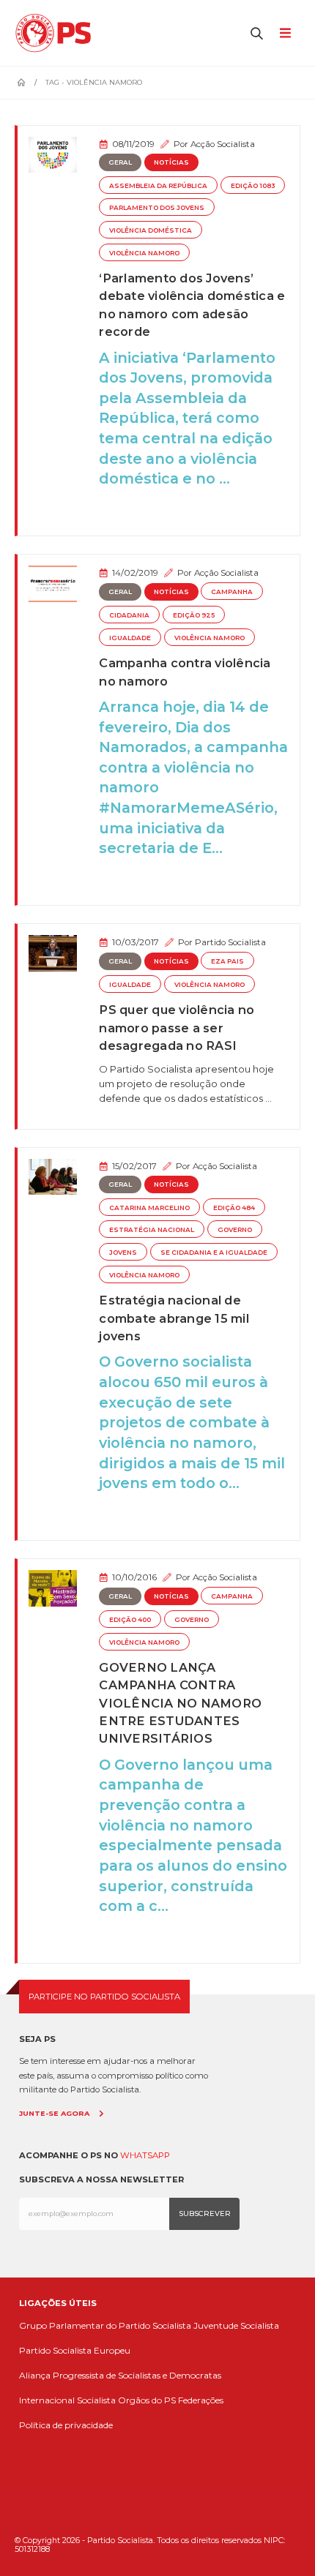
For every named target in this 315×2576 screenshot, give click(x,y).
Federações (201, 2400)
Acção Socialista (223, 144)
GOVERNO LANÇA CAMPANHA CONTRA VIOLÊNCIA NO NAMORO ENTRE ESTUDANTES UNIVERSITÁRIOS (180, 1703)
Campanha (232, 592)
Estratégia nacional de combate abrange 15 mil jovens (174, 1318)
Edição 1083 (253, 186)
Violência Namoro (144, 253)
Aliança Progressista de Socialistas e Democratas (120, 2375)
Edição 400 (130, 1620)
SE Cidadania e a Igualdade (214, 1253)
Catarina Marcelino (149, 1208)
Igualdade (130, 638)
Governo (235, 1230)
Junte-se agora (54, 2113)
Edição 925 (194, 615)
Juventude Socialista (236, 2325)
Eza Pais (227, 961)
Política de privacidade (66, 2425)
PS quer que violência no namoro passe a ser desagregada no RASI (177, 1028)
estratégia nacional (152, 1230)
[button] (257, 33)
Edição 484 (234, 1208)
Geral (120, 162)
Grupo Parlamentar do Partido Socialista (105, 2325)
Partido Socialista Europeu (75, 2350)
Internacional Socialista (67, 2400)
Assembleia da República (158, 186)
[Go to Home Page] (21, 83)
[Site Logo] (57, 33)
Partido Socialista (230, 942)
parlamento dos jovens (157, 208)
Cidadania (129, 615)
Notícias (171, 162)
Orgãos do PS (147, 2400)
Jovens (123, 1253)
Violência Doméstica (151, 230)
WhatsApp (145, 2155)
